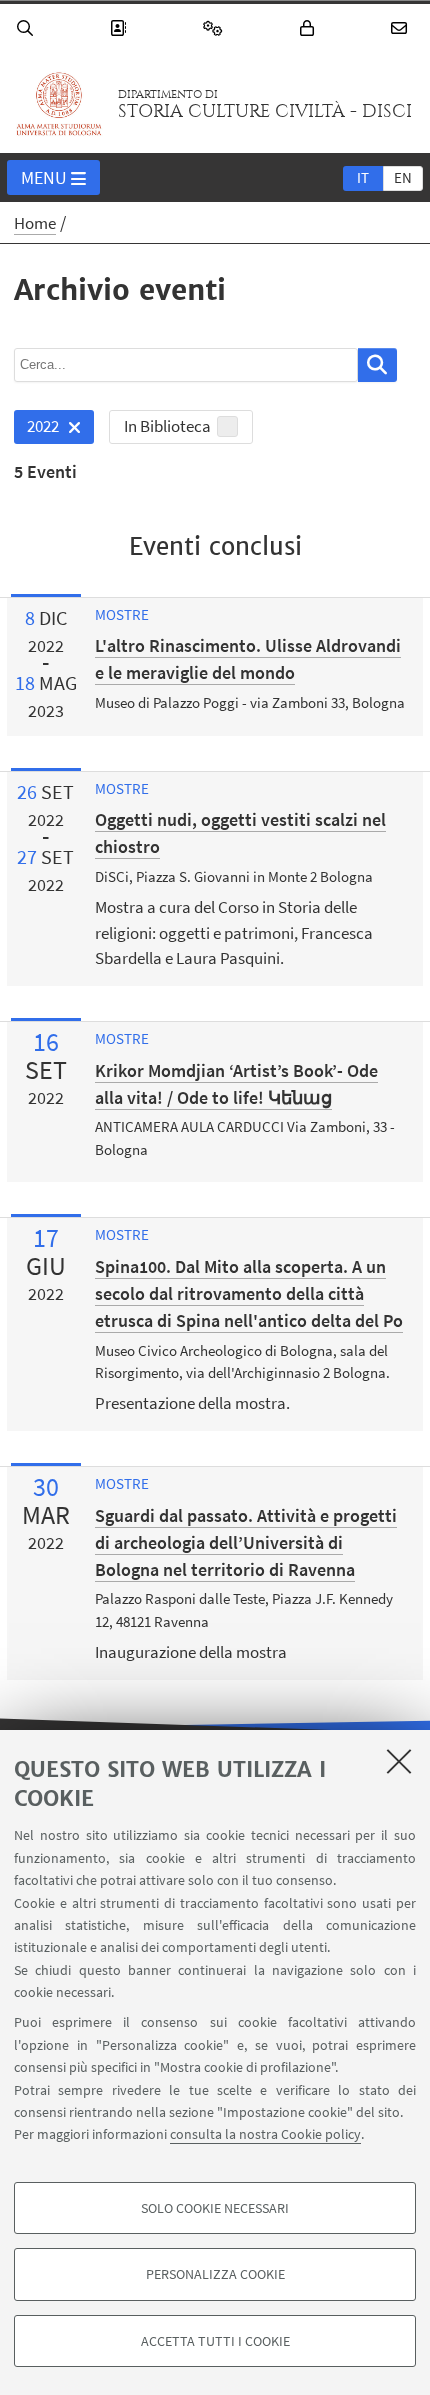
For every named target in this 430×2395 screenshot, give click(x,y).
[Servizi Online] (216, 28)
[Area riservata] (310, 28)
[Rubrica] (121, 28)
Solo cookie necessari (215, 2208)
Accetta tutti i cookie (215, 2341)
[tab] (363, 177)
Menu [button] (44, 177)
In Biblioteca (167, 426)
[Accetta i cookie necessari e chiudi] (399, 1761)
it (363, 177)
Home (35, 223)
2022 (36, 429)
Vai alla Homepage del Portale (59, 104)
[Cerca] (28, 28)
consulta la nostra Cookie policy (265, 2134)
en (403, 177)
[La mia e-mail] (402, 28)
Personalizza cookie (215, 2274)
